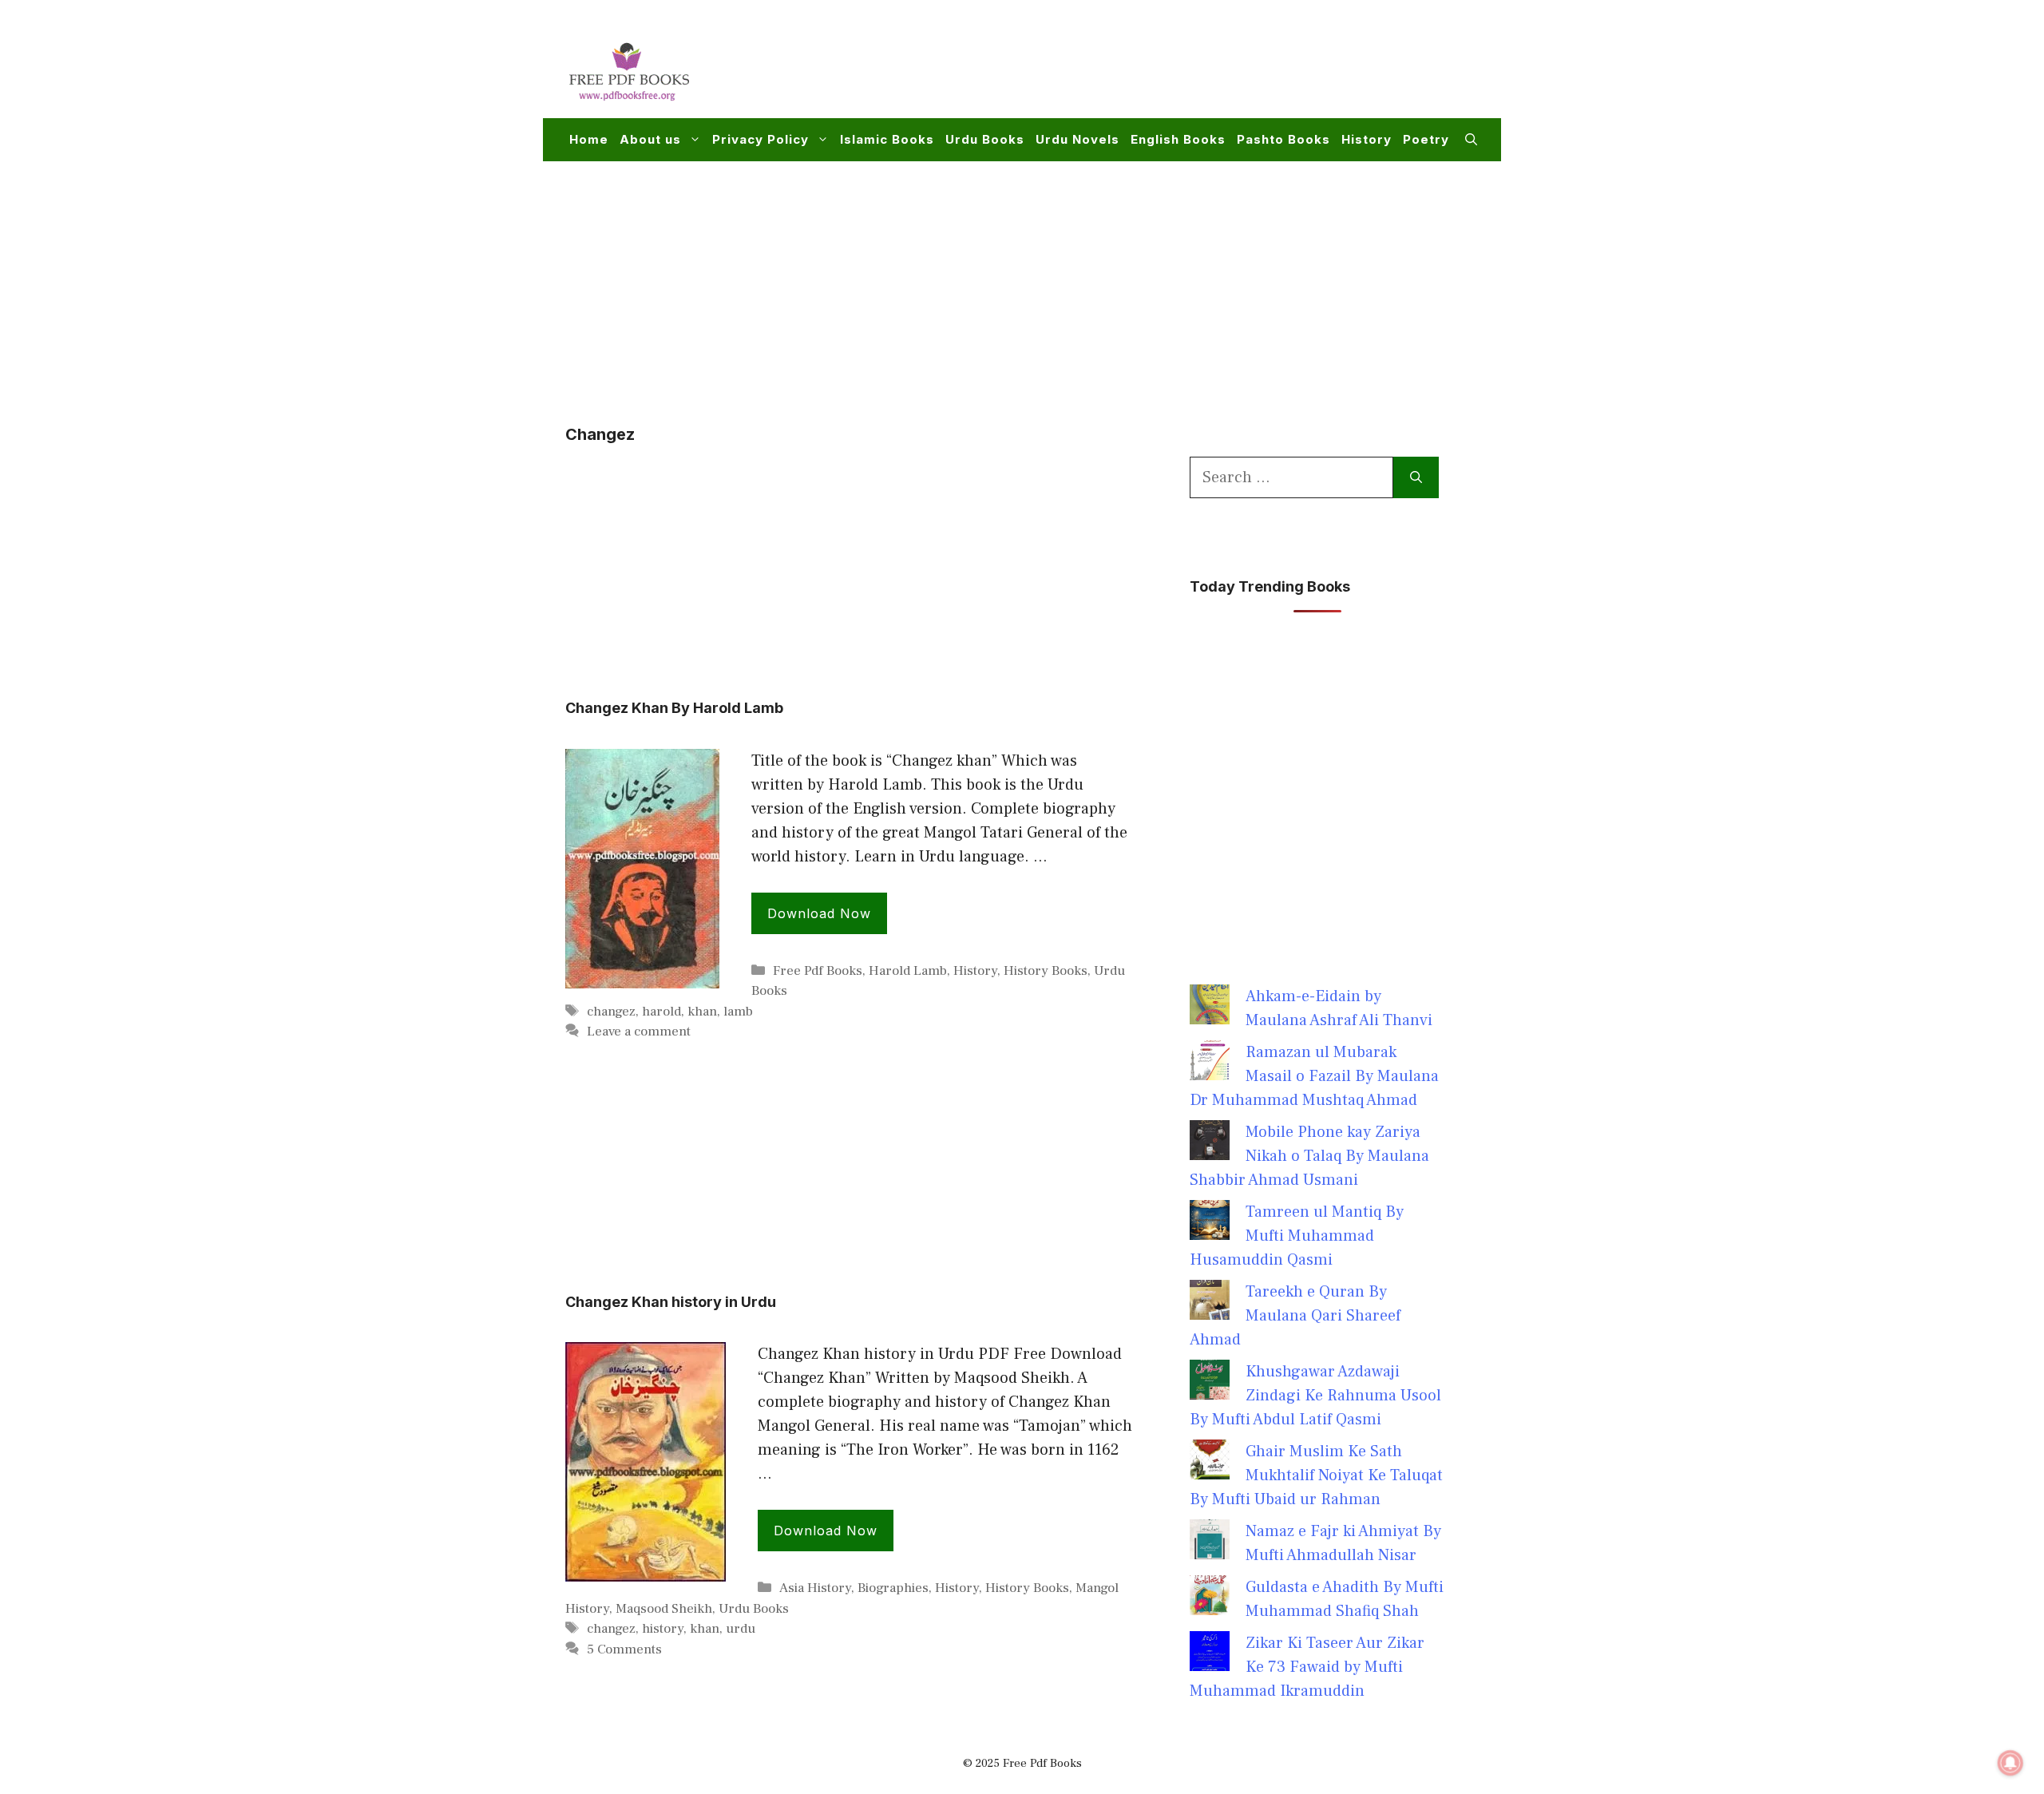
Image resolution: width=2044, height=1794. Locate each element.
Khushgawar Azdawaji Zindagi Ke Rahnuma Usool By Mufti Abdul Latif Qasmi (1315, 1396)
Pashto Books (1283, 139)
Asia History (815, 1588)
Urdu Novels (1077, 139)
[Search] (1416, 477)
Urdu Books (985, 139)
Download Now (819, 913)
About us (650, 139)
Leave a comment (639, 1032)
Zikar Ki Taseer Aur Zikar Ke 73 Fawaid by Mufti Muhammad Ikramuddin (1307, 1667)
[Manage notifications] (2010, 1763)
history (663, 1629)
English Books (1178, 139)
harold (662, 1012)
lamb (738, 1012)
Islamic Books (887, 139)
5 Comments (624, 1649)
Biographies (893, 1588)
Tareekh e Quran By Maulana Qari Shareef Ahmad (1295, 1316)
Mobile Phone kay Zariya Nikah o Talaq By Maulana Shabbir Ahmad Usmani (1309, 1156)
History (1367, 139)
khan (702, 1012)
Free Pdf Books (818, 971)
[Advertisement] (1186, 69)
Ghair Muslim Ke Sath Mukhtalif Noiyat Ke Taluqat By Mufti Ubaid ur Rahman (1316, 1475)
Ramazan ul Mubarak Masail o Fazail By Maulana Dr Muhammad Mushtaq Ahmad (1314, 1076)
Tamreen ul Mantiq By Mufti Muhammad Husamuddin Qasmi (1297, 1236)
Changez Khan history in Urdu (671, 1302)
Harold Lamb (908, 971)
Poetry (1426, 139)
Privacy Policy (761, 139)
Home (589, 139)
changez (611, 1012)
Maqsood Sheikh (664, 1609)
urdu (741, 1629)
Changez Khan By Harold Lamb (674, 708)
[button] (1471, 140)
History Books (1046, 971)
